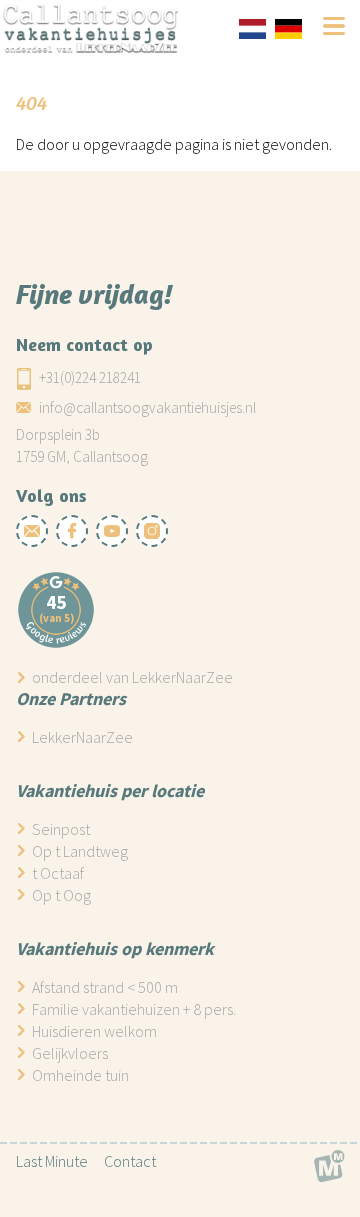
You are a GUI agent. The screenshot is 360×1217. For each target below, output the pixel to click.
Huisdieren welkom (94, 1031)
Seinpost (61, 829)
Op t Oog (61, 895)
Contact (130, 1161)
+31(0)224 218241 (90, 377)
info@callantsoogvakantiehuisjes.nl (147, 407)
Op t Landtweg (80, 851)
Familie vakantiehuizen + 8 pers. (134, 1009)
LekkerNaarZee (82, 737)
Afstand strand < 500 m (105, 987)
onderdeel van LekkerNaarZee (132, 677)
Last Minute (52, 1161)
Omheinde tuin (80, 1075)
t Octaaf (58, 873)
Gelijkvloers (70, 1053)
